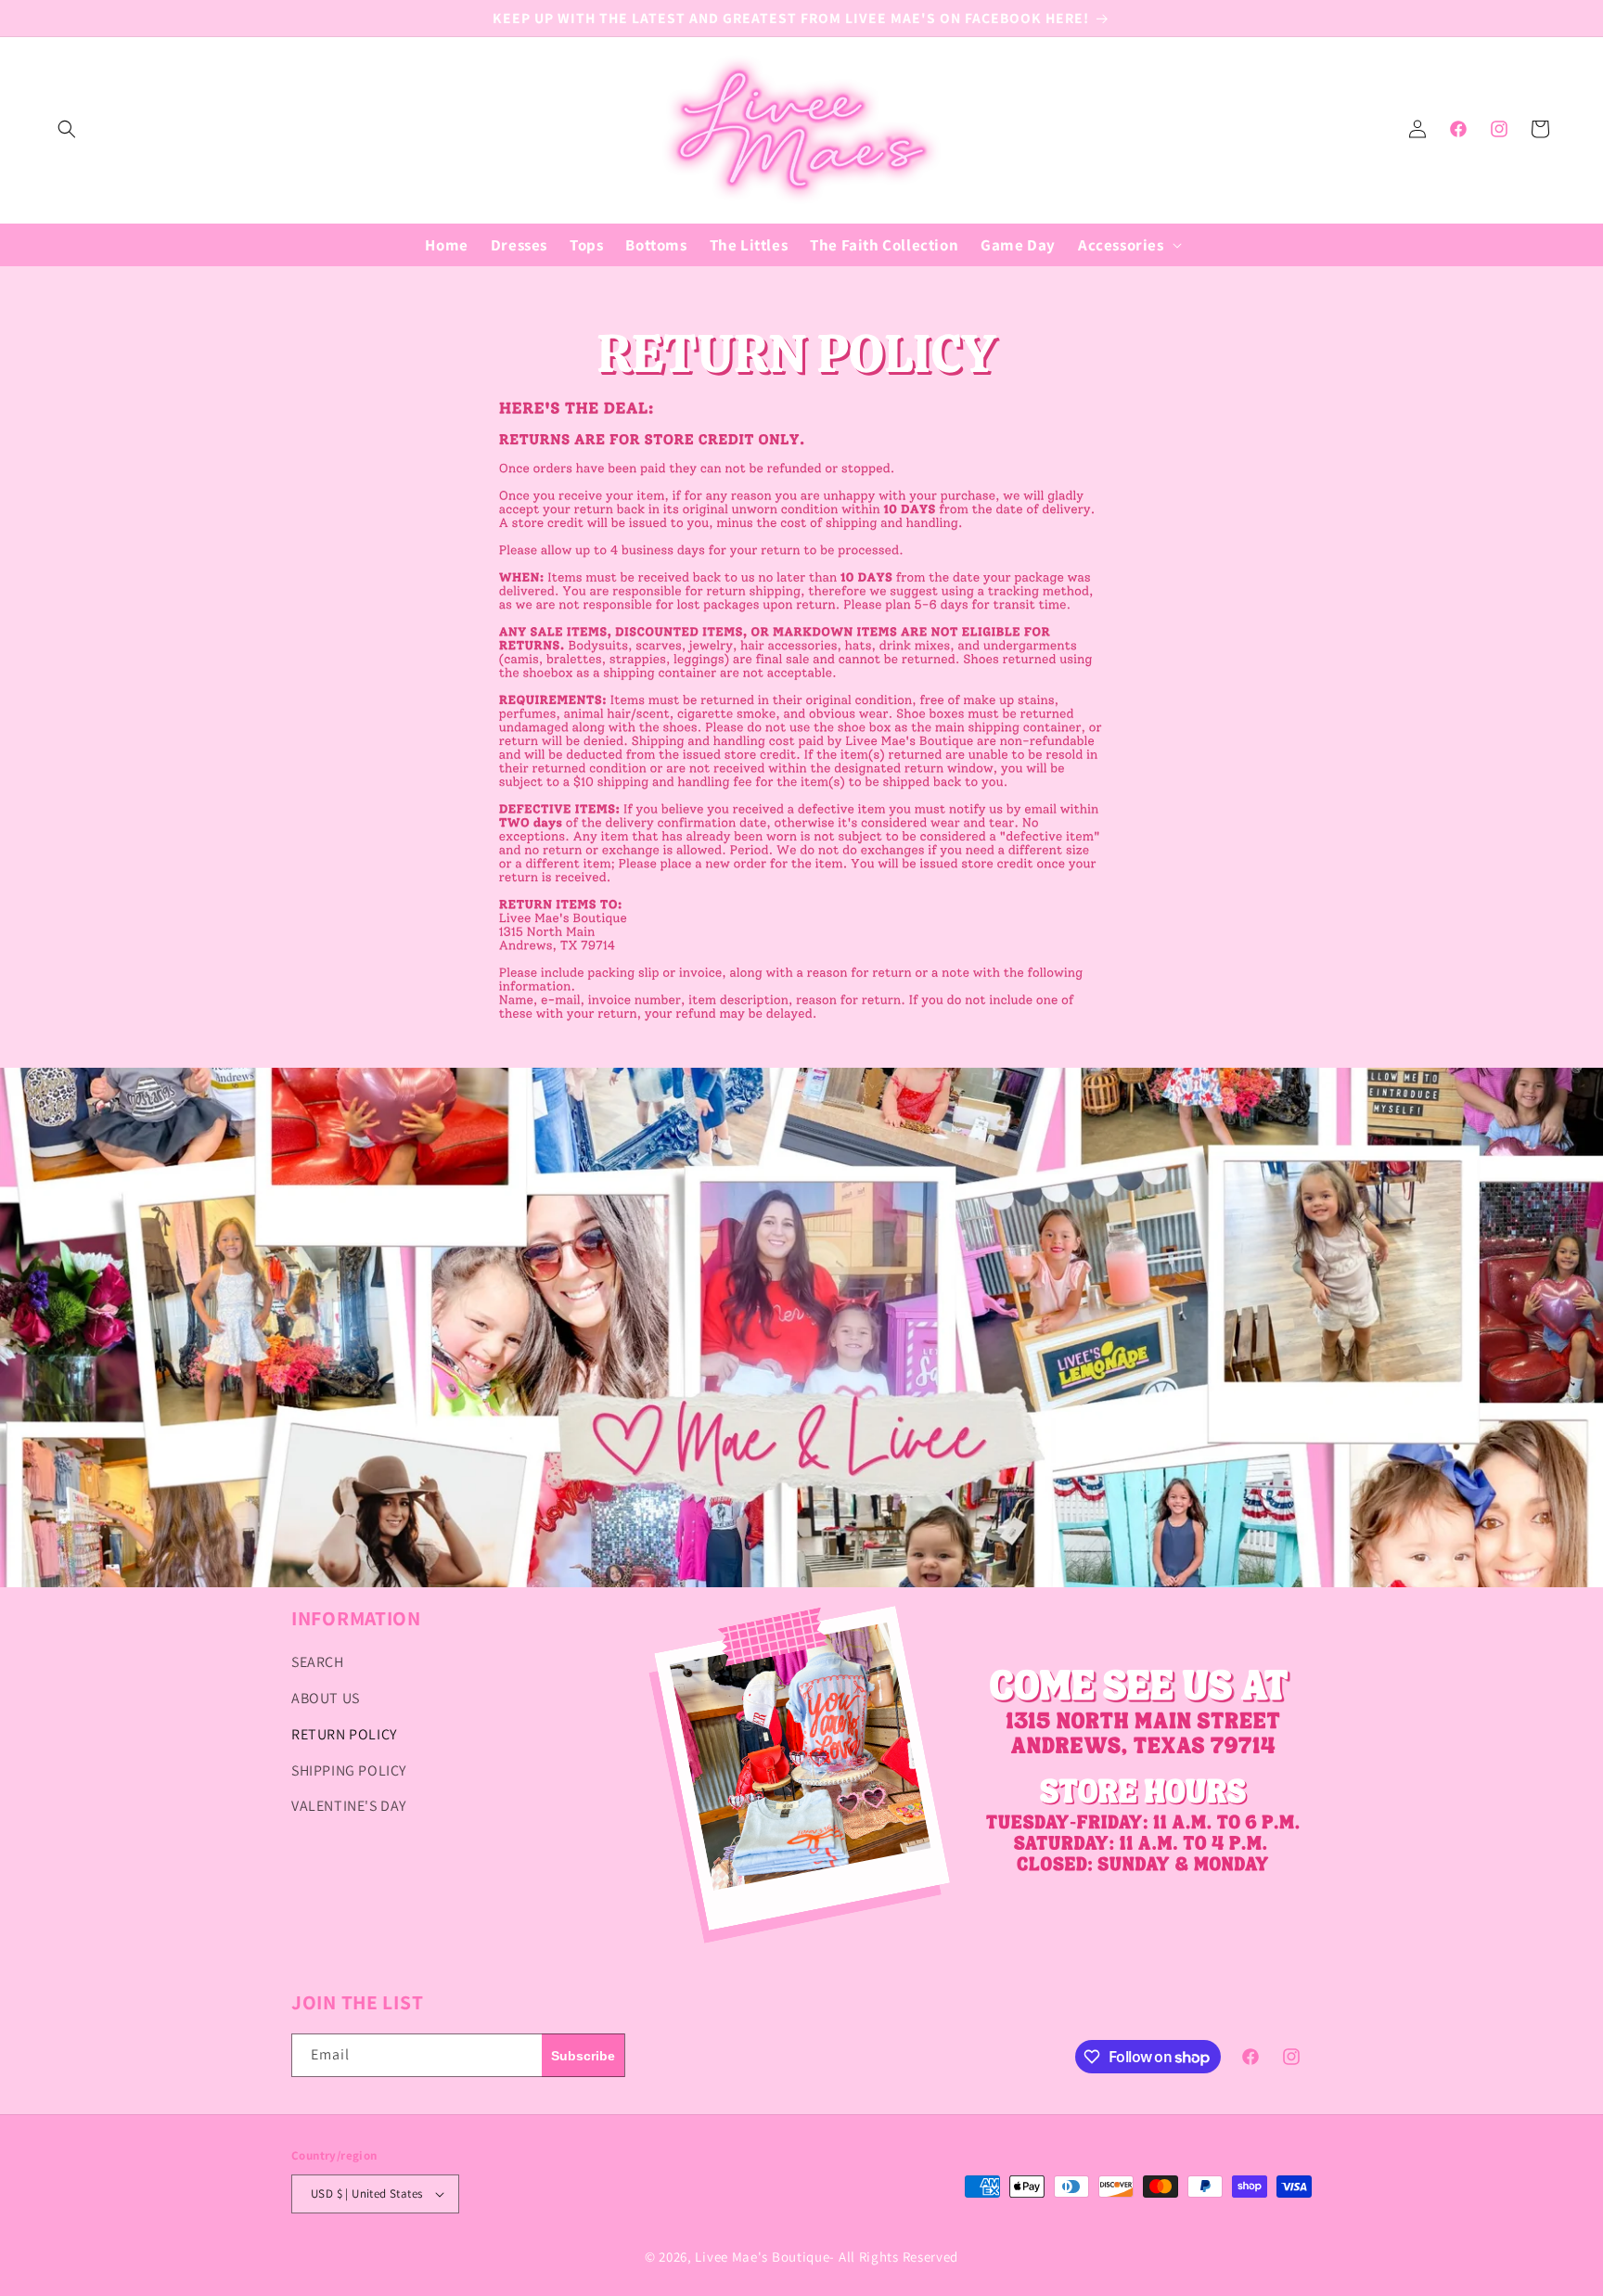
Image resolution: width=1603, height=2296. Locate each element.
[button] (67, 129)
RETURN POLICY (344, 1734)
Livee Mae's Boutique (762, 2257)
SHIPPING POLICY (349, 1770)
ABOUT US (326, 1698)
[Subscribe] (583, 2055)
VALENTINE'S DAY (349, 1806)
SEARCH (318, 1662)
